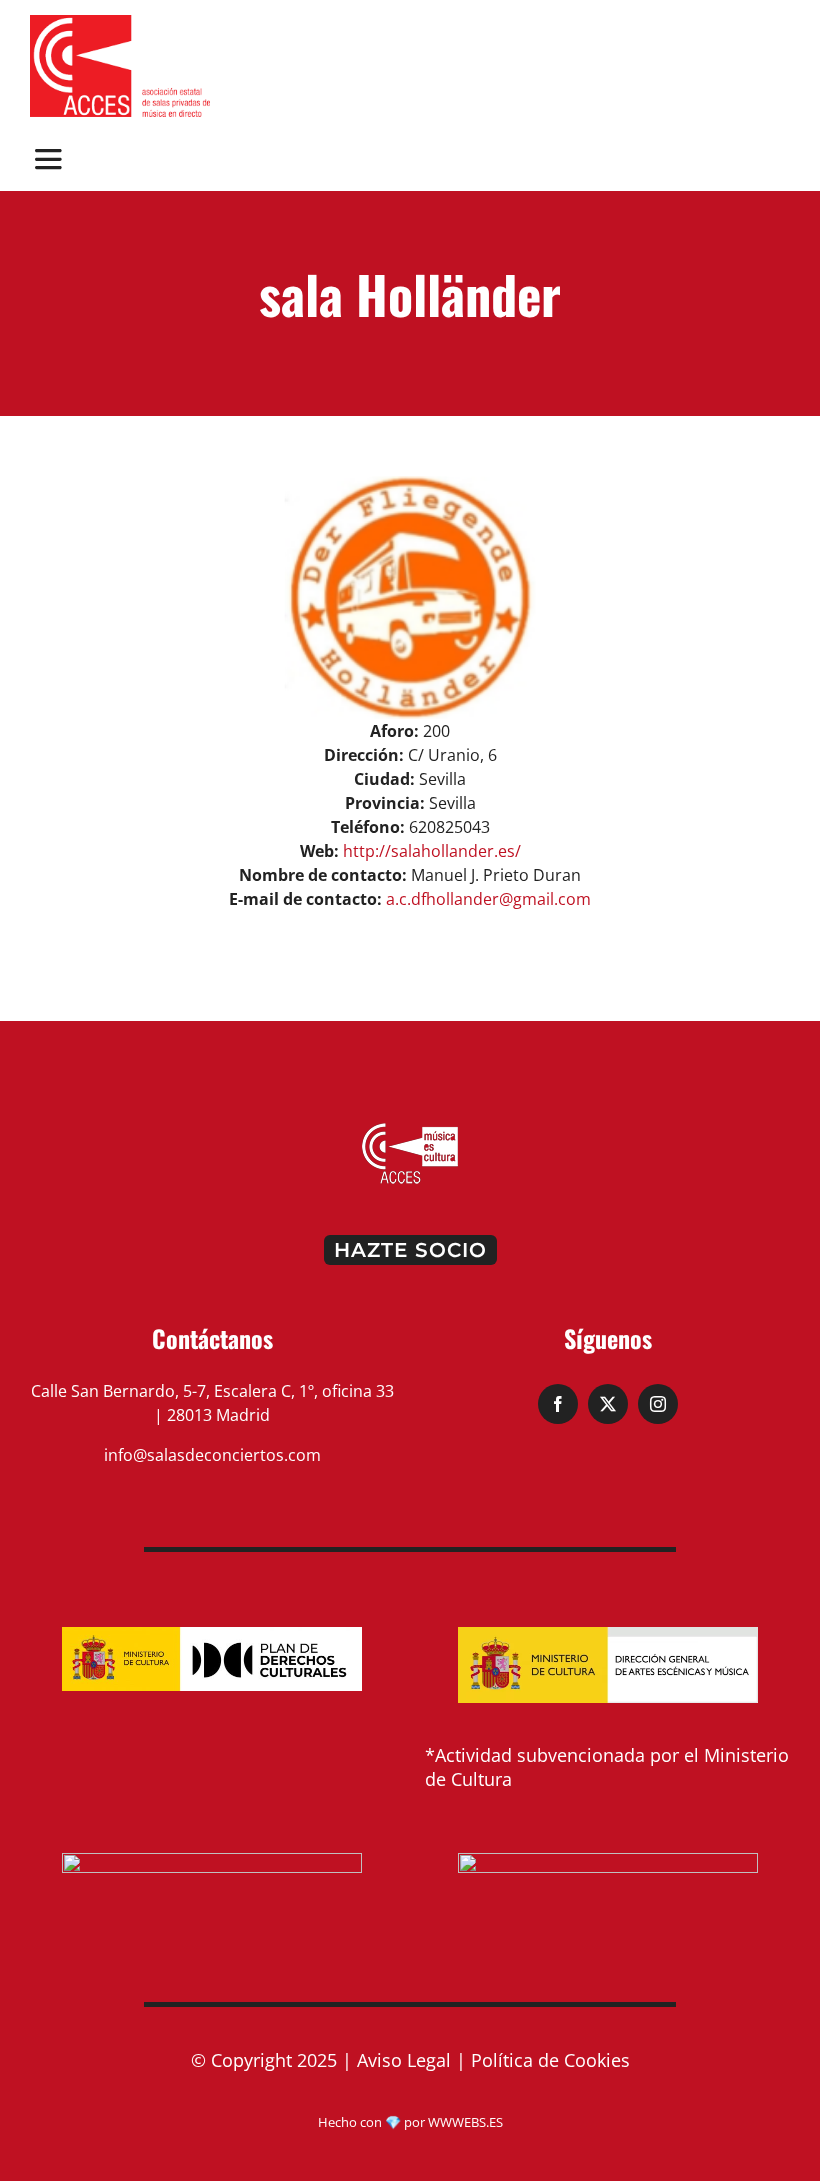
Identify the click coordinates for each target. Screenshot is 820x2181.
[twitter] (608, 1404)
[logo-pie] (410, 1129)
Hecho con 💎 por (373, 2122)
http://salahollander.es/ (432, 851)
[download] (120, 23)
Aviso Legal (404, 2060)
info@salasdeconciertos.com (212, 1455)
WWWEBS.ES (465, 2122)
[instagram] (658, 1404)
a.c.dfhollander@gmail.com (488, 899)
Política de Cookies (550, 2060)
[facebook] (558, 1404)
